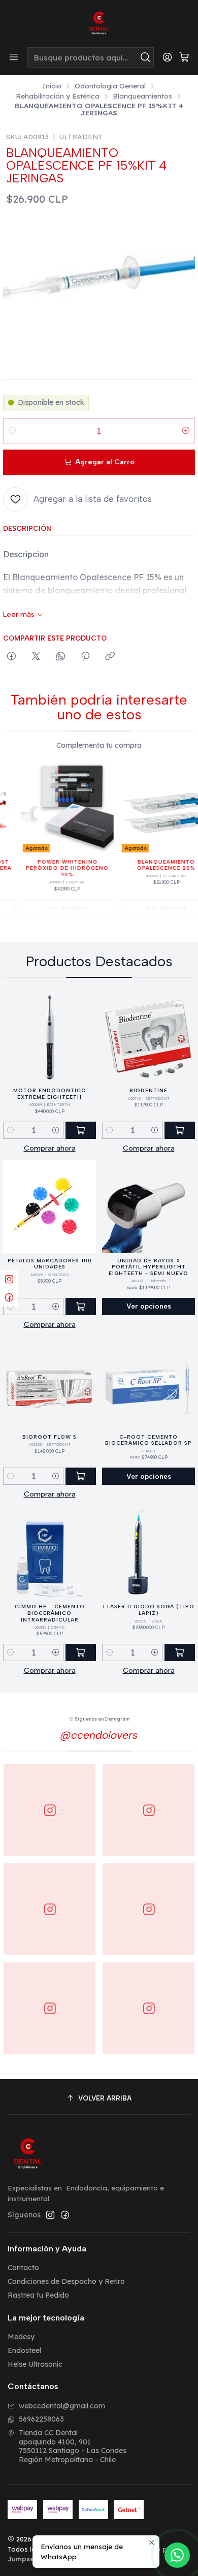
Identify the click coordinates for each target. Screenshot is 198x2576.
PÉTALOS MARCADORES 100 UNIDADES (50, 1264)
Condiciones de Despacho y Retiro (66, 2281)
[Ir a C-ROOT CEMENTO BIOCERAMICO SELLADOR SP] (148, 1383)
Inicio (52, 86)
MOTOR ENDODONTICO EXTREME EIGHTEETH (50, 1094)
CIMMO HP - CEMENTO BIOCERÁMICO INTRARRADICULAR (50, 1613)
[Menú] (14, 57)
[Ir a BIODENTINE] (148, 1037)
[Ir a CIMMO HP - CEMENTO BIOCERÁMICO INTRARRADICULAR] (49, 1553)
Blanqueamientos (142, 96)
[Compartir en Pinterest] (85, 657)
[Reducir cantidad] (12, 431)
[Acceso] (167, 57)
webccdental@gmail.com (62, 2406)
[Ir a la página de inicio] (99, 23)
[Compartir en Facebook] (11, 657)
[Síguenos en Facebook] (65, 2215)
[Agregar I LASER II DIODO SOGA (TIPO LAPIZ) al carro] (180, 1652)
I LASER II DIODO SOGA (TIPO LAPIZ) (149, 1610)
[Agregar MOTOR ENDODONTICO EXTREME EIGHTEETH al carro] (81, 1130)
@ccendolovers (99, 1735)
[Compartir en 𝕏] (36, 657)
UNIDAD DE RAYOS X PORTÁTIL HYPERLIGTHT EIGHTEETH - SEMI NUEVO (148, 1267)
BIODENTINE (148, 1090)
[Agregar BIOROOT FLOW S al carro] (81, 1476)
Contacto (23, 2268)
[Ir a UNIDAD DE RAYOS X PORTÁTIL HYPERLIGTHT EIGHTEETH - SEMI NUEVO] (148, 1207)
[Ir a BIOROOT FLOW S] (49, 1383)
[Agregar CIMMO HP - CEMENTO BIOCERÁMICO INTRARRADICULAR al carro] (81, 1652)
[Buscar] (145, 57)
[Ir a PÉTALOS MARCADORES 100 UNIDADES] (49, 1207)
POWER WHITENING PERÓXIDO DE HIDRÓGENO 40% (56, 868)
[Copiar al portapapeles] (110, 657)
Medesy (21, 2337)
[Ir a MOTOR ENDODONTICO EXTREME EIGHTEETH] (49, 1037)
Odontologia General (110, 86)
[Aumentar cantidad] (186, 431)
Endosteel (24, 2350)
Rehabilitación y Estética (58, 96)
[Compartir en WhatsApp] (61, 657)
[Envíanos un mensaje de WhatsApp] (177, 2555)
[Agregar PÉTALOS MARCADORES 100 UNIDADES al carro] (81, 1307)
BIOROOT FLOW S (49, 1437)
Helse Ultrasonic (35, 2364)
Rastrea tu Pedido (38, 2295)
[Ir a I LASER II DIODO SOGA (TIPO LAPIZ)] (148, 1553)
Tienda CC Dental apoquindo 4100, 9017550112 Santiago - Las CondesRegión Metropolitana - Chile (73, 2446)
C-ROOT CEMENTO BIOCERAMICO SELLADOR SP (148, 1440)
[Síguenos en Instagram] (50, 2215)
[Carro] (184, 58)
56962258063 (41, 2419)
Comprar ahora (50, 1148)
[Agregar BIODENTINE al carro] (180, 1130)
